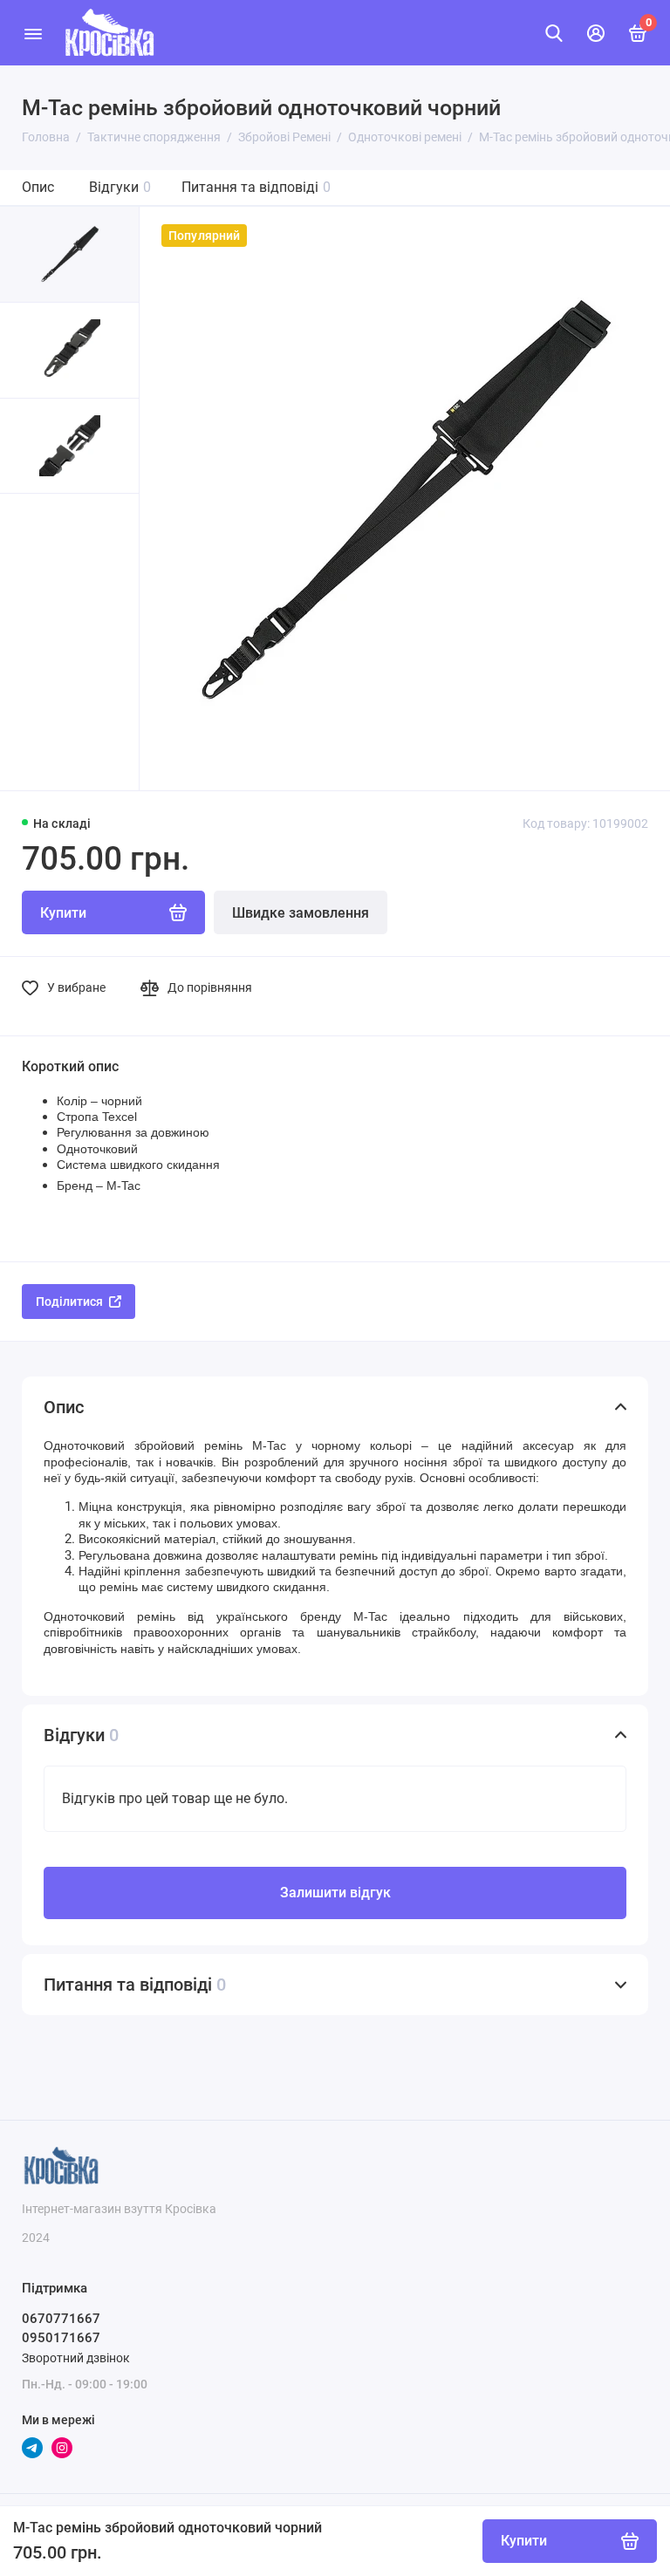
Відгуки (120, 187)
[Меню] (33, 33)
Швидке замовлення (301, 913)
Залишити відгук (335, 1893)
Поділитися (69, 1302)
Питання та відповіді (256, 187)
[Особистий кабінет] (596, 33)
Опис (38, 187)
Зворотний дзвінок (76, 2358)
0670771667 (61, 2319)
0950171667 (61, 2338)
